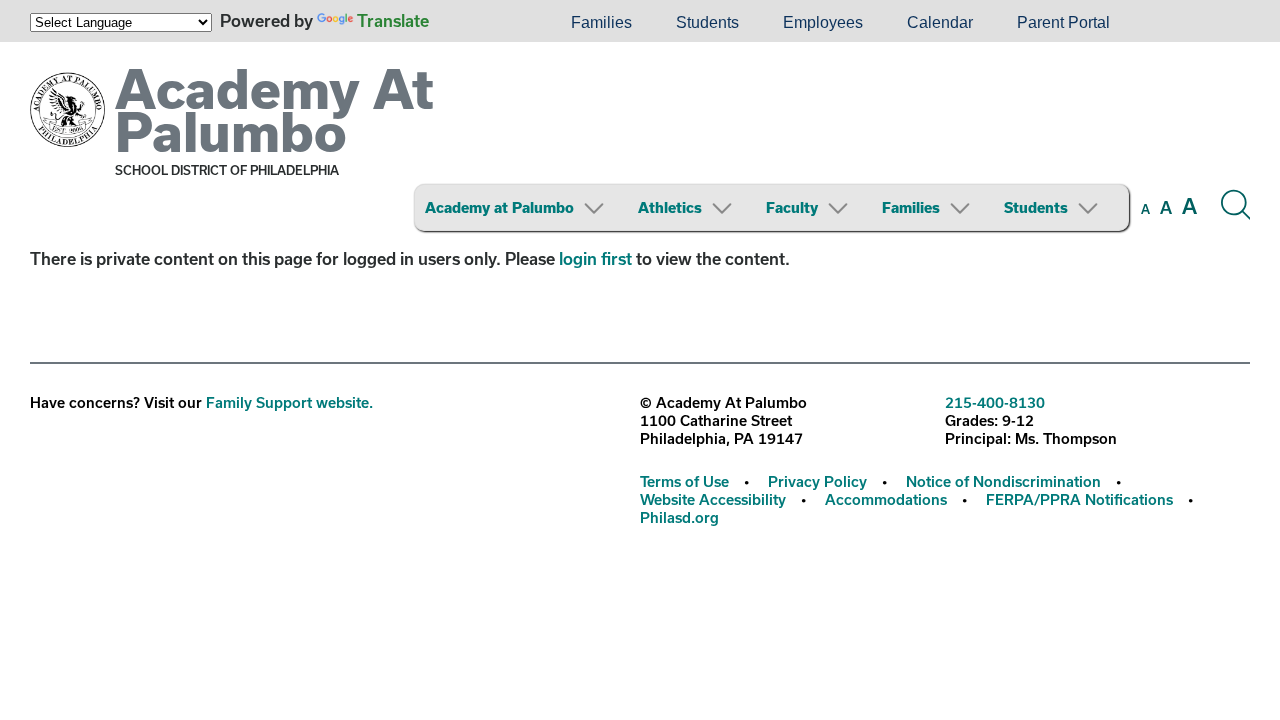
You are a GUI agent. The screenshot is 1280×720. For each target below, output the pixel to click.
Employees (823, 22)
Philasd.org (679, 517)
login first (595, 258)
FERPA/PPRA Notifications (1079, 499)
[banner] (640, 144)
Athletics (670, 207)
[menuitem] (481, 23)
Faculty (792, 207)
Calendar (940, 22)
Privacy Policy (817, 481)
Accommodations (886, 499)
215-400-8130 (995, 402)
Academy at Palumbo (499, 207)
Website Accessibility (713, 499)
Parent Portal (1063, 22)
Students (707, 22)
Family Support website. (289, 402)
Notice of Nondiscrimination (1003, 481)
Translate (393, 20)
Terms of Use (684, 481)
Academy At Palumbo (274, 109)
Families (601, 22)
